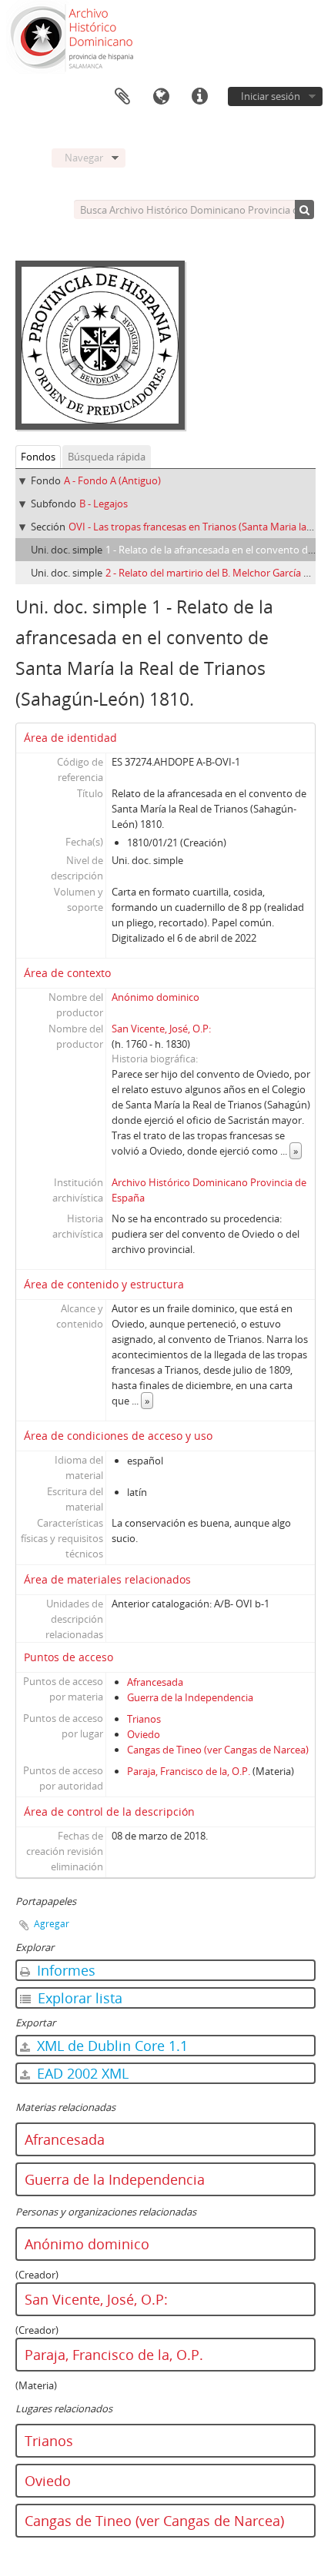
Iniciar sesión (271, 96)
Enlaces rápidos (199, 97)
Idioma (161, 97)
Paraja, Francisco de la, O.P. (189, 1771)
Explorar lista (78, 1998)
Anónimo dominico (155, 997)
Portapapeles (122, 97)
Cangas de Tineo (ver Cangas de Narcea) (218, 1750)
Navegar (84, 158)
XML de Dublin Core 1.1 (110, 2046)
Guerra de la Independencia (190, 1697)
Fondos (38, 457)
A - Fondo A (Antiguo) (112, 480)
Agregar (52, 1924)
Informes (64, 1970)
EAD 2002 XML (81, 2073)
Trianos (144, 1719)
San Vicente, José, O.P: (161, 1029)
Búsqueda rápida (107, 457)
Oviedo (144, 1734)
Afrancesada (155, 1682)
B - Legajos (104, 504)
